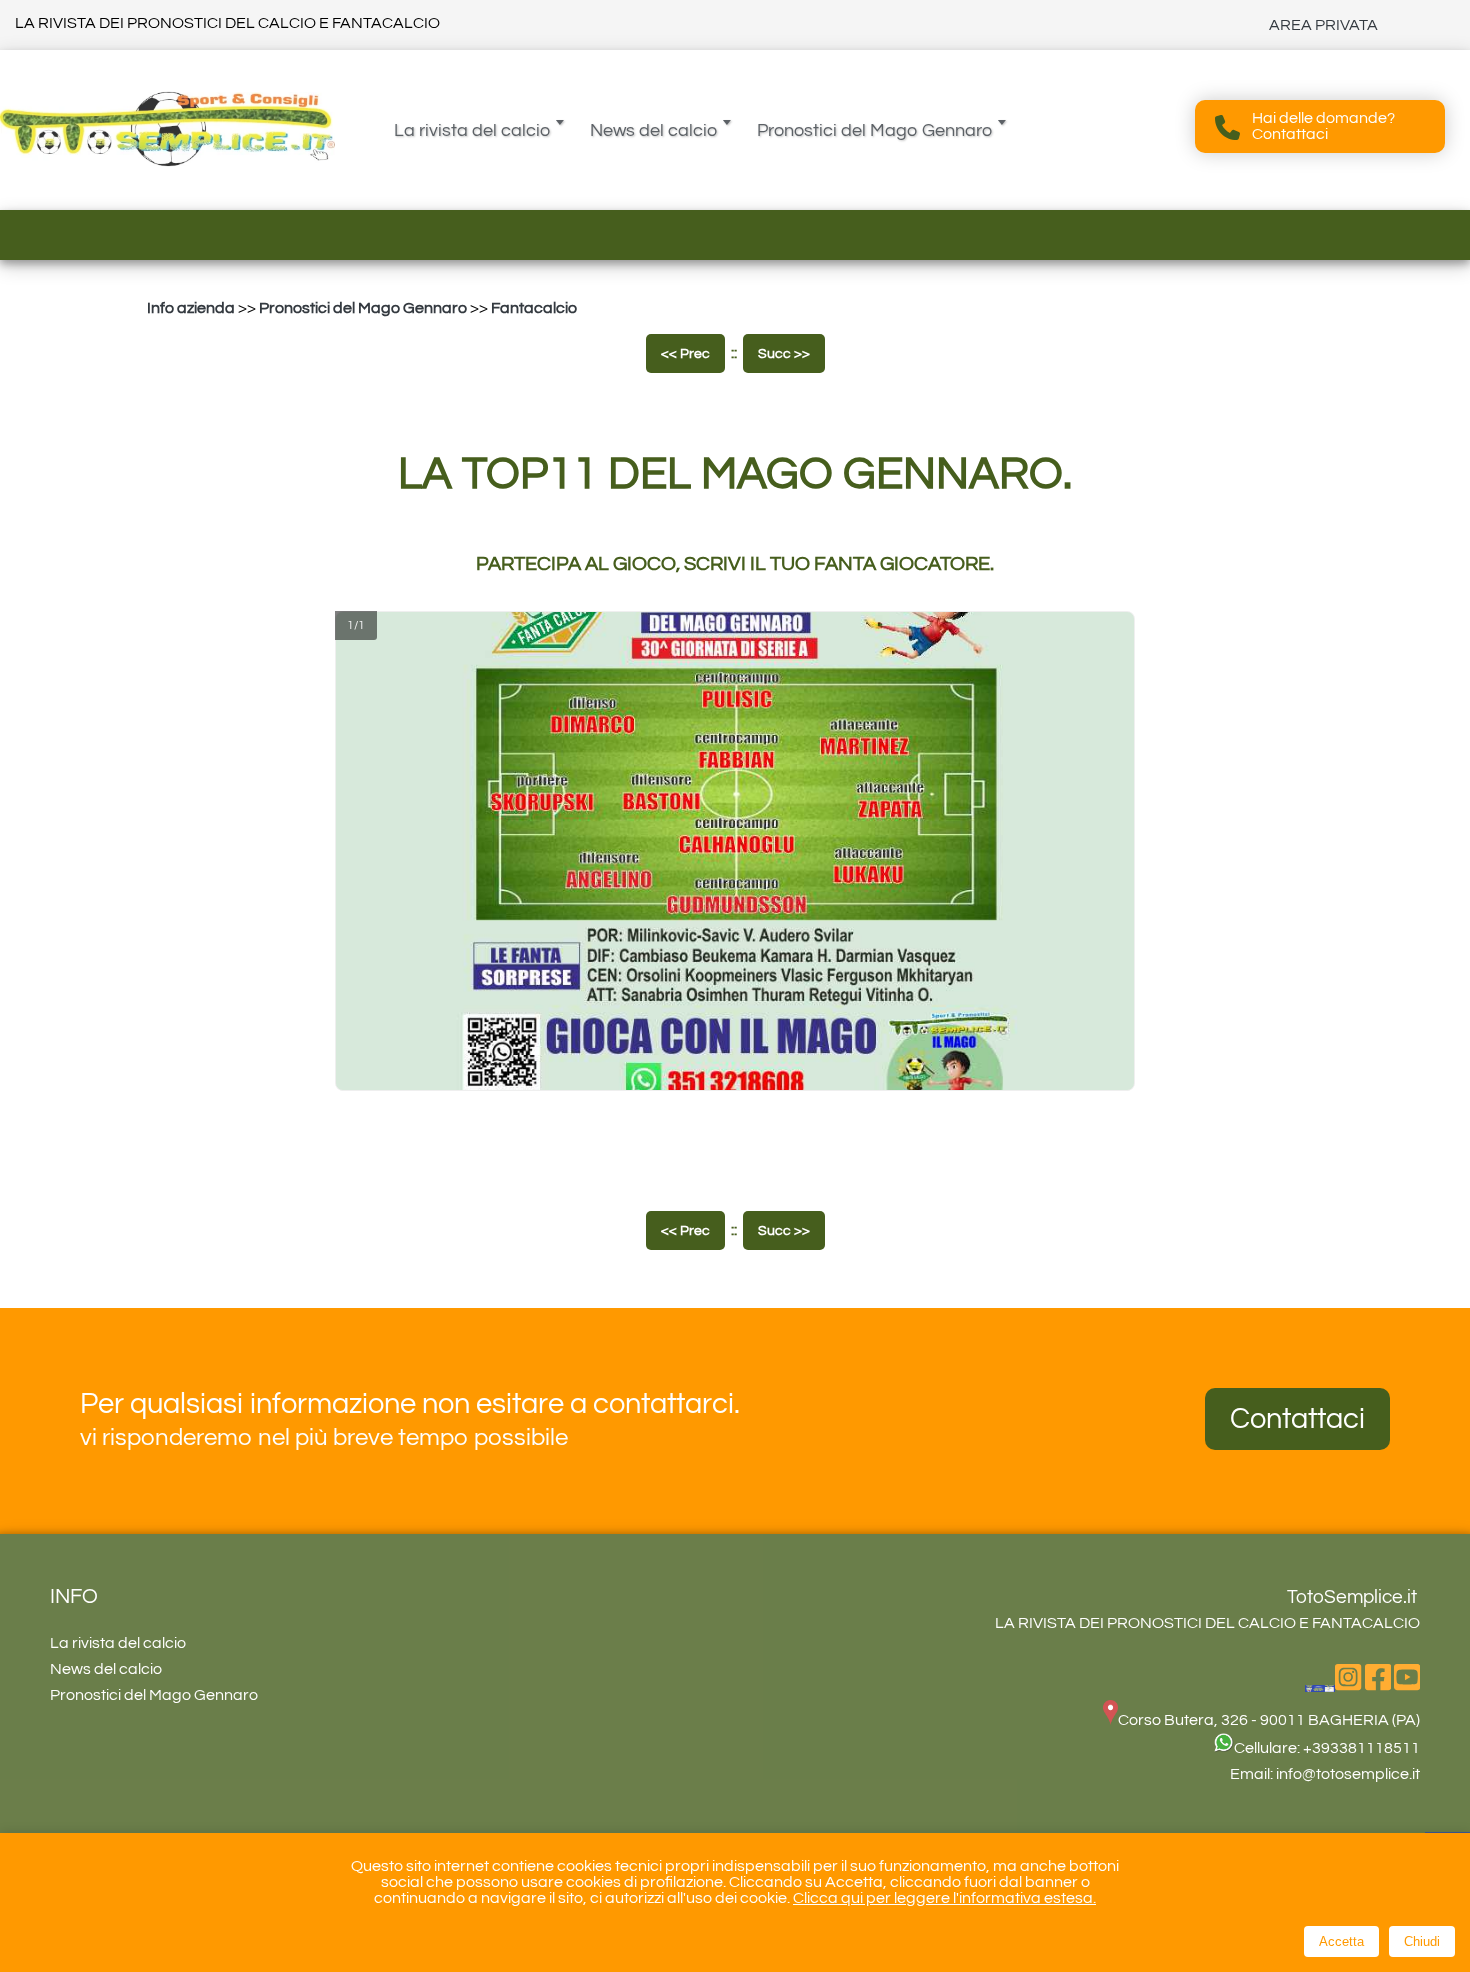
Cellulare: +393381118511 (1327, 1748)
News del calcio (106, 1669)
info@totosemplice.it (1348, 1774)
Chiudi (1422, 1941)
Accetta (1341, 1941)
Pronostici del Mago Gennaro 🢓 (882, 130)
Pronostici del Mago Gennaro (363, 308)
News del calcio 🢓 (661, 130)
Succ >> (784, 353)
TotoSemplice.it (1352, 1597)
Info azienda (191, 308)
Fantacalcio (534, 308)
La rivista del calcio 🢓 (479, 130)
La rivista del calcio (118, 1643)
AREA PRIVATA (1323, 25)
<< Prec (685, 353)
